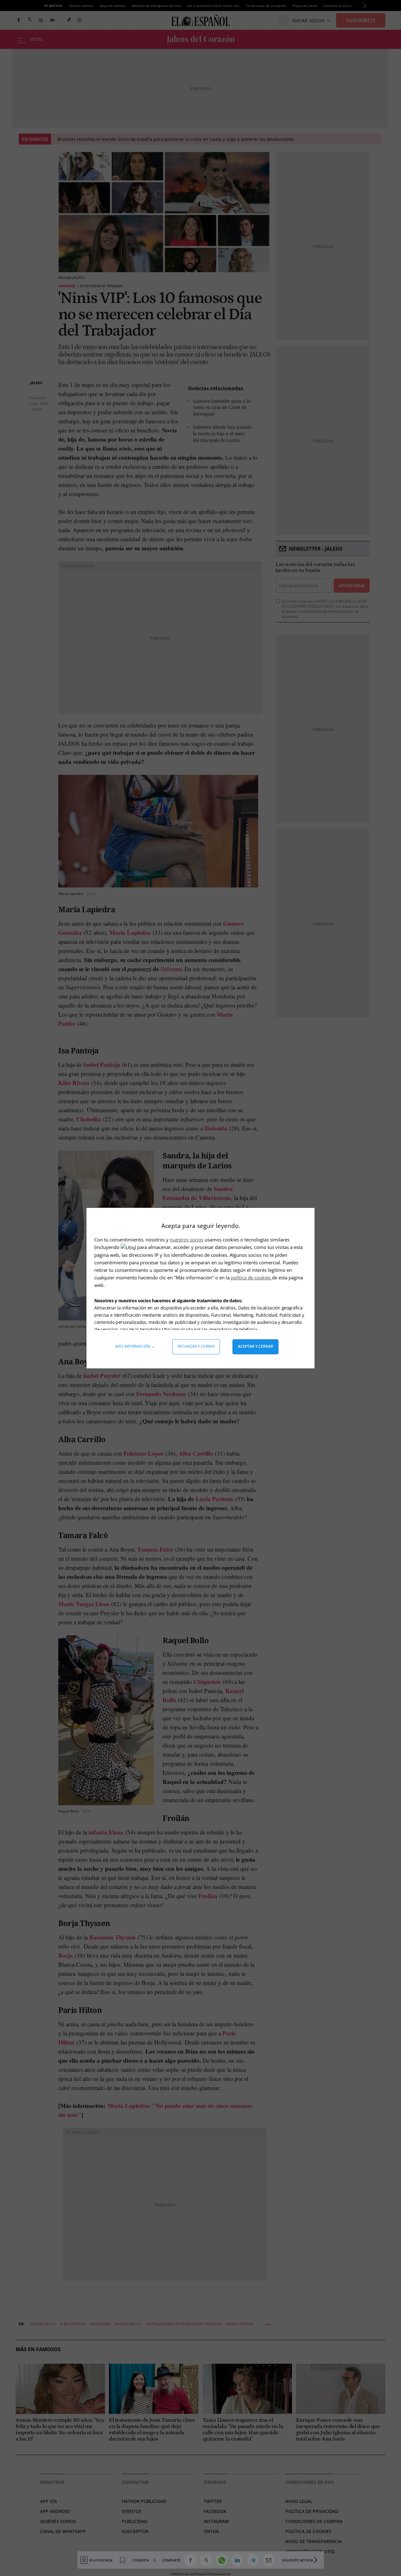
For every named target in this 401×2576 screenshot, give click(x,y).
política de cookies (251, 1277)
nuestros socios (187, 1240)
